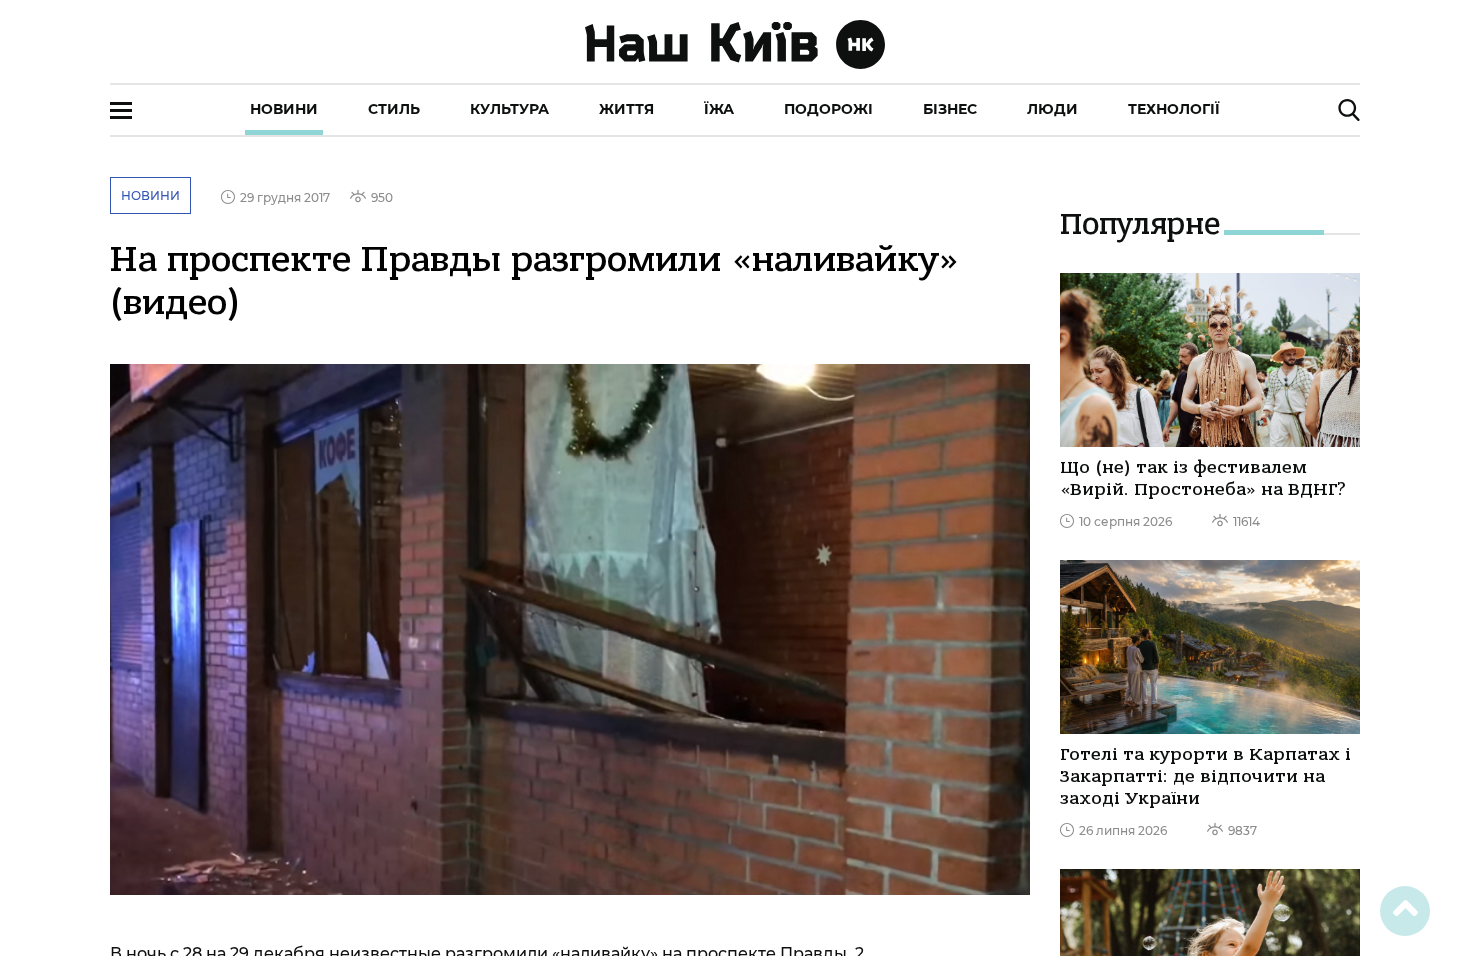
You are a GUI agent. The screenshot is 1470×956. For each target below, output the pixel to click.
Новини (284, 109)
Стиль (394, 109)
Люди (1052, 109)
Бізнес (950, 109)
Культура (509, 109)
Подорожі (828, 109)
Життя (626, 109)
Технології (1174, 109)
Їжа (719, 109)
